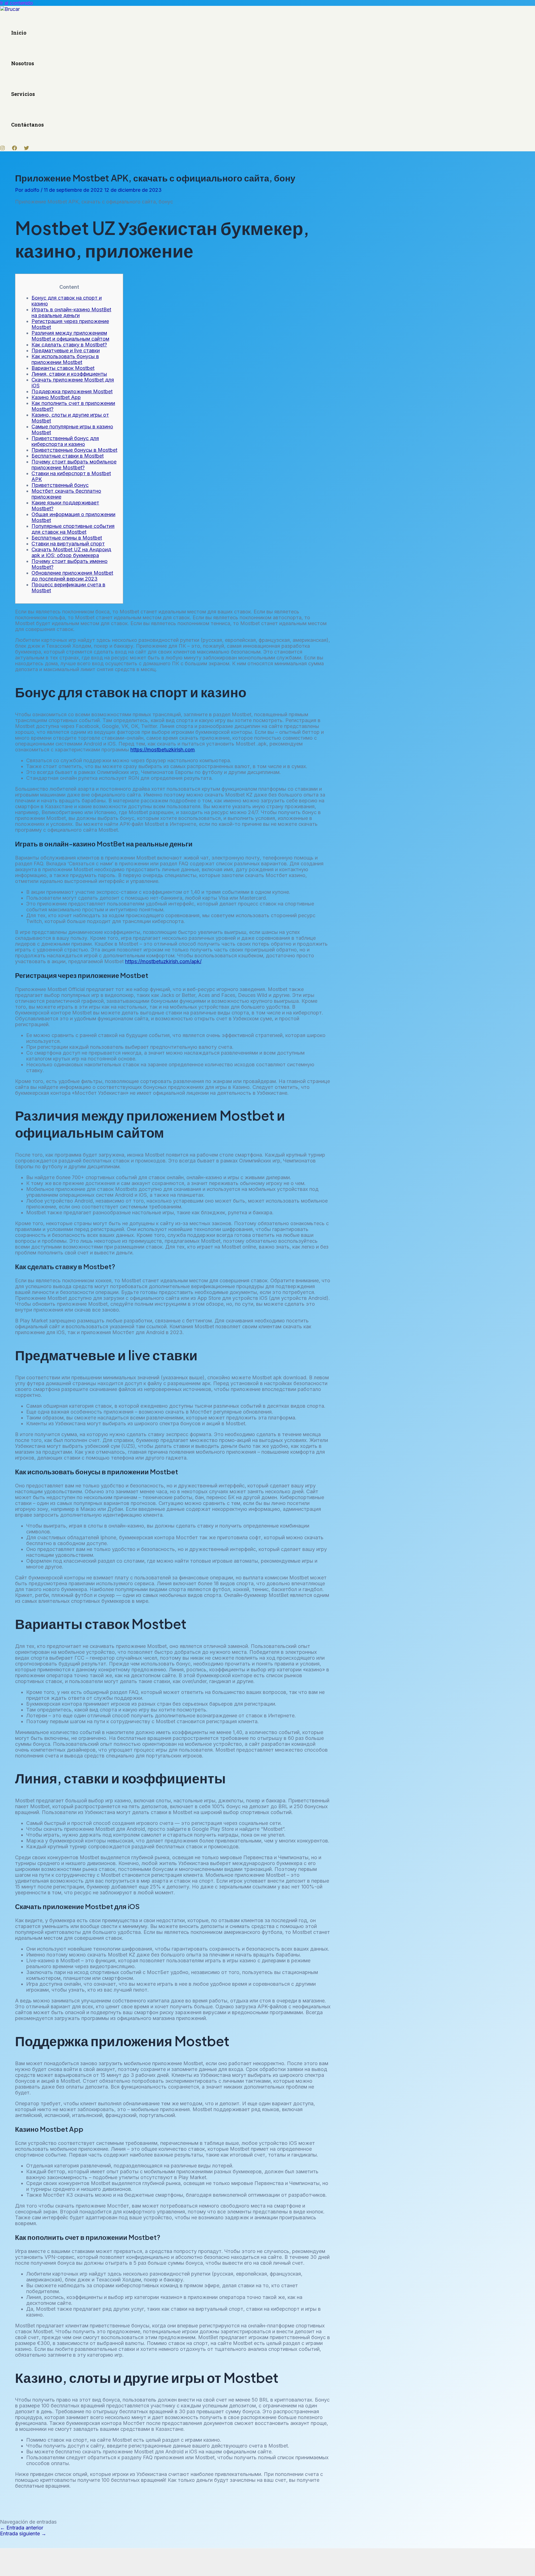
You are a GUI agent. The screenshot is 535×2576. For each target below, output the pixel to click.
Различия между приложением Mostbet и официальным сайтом (70, 336)
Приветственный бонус (60, 485)
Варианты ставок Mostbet (63, 368)
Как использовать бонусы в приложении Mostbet (65, 359)
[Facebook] (14, 149)
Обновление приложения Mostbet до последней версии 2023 (72, 576)
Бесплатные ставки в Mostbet (68, 456)
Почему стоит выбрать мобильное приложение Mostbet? (74, 465)
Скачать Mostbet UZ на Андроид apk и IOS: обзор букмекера (71, 552)
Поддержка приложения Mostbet (72, 391)
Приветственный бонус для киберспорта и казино (65, 441)
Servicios (23, 94)
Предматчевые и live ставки (66, 350)
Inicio (19, 33)
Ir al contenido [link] (16, 3)
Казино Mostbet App (56, 397)
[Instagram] (3, 149)
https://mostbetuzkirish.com (163, 750)
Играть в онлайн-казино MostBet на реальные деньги (71, 312)
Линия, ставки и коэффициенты (69, 374)
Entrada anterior (22, 2528)
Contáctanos (27, 125)
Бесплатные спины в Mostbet (67, 538)
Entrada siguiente (23, 2533)
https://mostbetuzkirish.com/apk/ (163, 961)
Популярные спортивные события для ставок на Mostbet (73, 529)
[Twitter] (26, 149)
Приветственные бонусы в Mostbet (74, 450)
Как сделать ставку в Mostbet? (69, 345)
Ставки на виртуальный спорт (68, 544)
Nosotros (23, 63)
